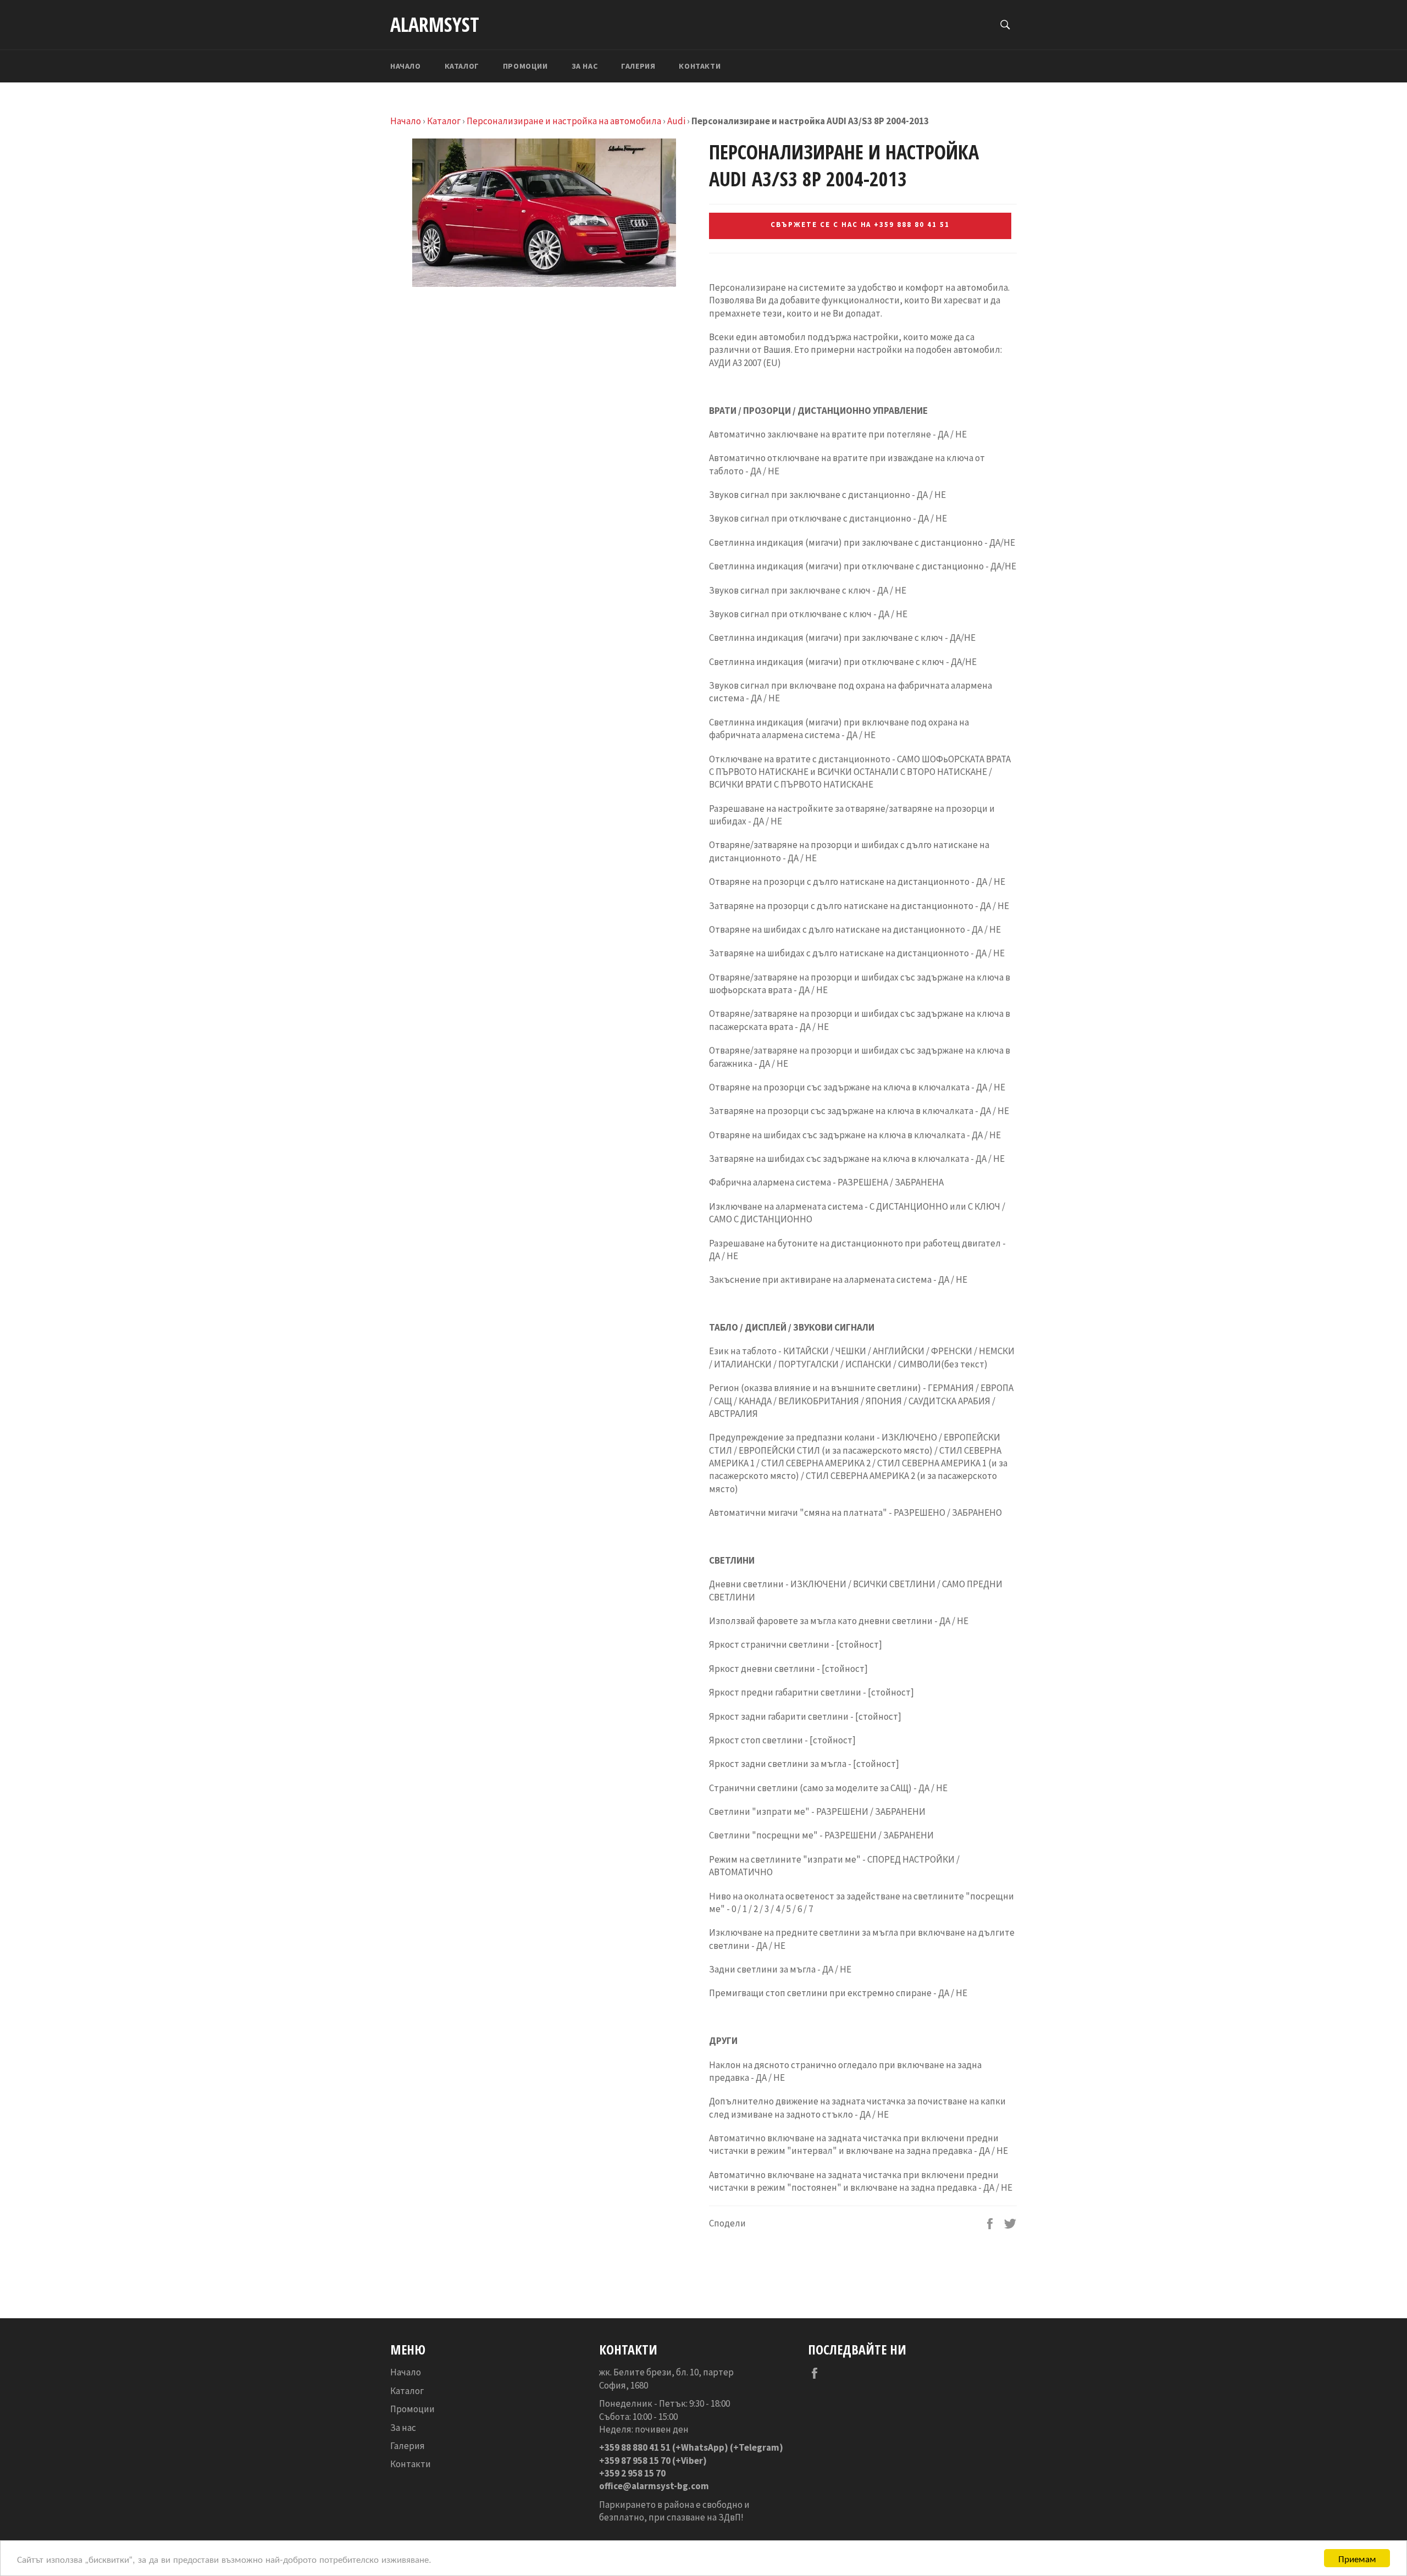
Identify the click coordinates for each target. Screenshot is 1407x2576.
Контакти (700, 66)
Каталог (462, 66)
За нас (585, 66)
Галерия (638, 66)
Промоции (525, 66)
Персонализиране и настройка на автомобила (564, 121)
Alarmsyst (435, 24)
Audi (676, 121)
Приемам (1357, 2558)
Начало (406, 66)
